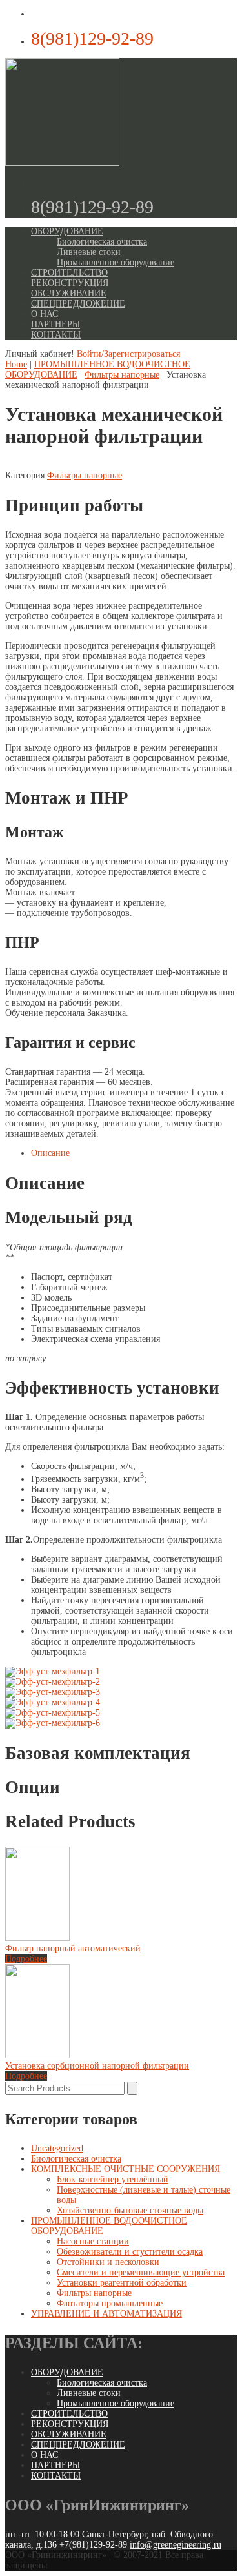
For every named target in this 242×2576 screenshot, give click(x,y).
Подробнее (26, 1959)
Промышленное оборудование (116, 262)
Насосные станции (93, 2241)
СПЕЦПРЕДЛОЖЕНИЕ (78, 304)
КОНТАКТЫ (56, 335)
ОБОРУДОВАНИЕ (67, 231)
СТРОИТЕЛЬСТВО (69, 273)
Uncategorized (57, 2148)
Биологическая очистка (102, 242)
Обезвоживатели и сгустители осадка (130, 2252)
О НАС (45, 314)
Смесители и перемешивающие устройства (141, 2272)
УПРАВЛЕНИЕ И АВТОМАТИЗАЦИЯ (106, 2314)
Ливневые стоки (89, 252)
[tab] (134, 1153)
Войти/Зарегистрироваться (128, 354)
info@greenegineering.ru (176, 2545)
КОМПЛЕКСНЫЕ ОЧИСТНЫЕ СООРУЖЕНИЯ (126, 2169)
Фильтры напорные (122, 375)
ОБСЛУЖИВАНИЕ (69, 293)
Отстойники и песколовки (108, 2262)
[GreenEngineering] (62, 163)
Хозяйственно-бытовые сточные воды (130, 2210)
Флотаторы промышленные (110, 2303)
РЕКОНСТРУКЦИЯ (70, 283)
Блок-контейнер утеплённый (113, 2179)
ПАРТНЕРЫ (55, 324)
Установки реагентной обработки (122, 2283)
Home (16, 364)
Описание (50, 1153)
